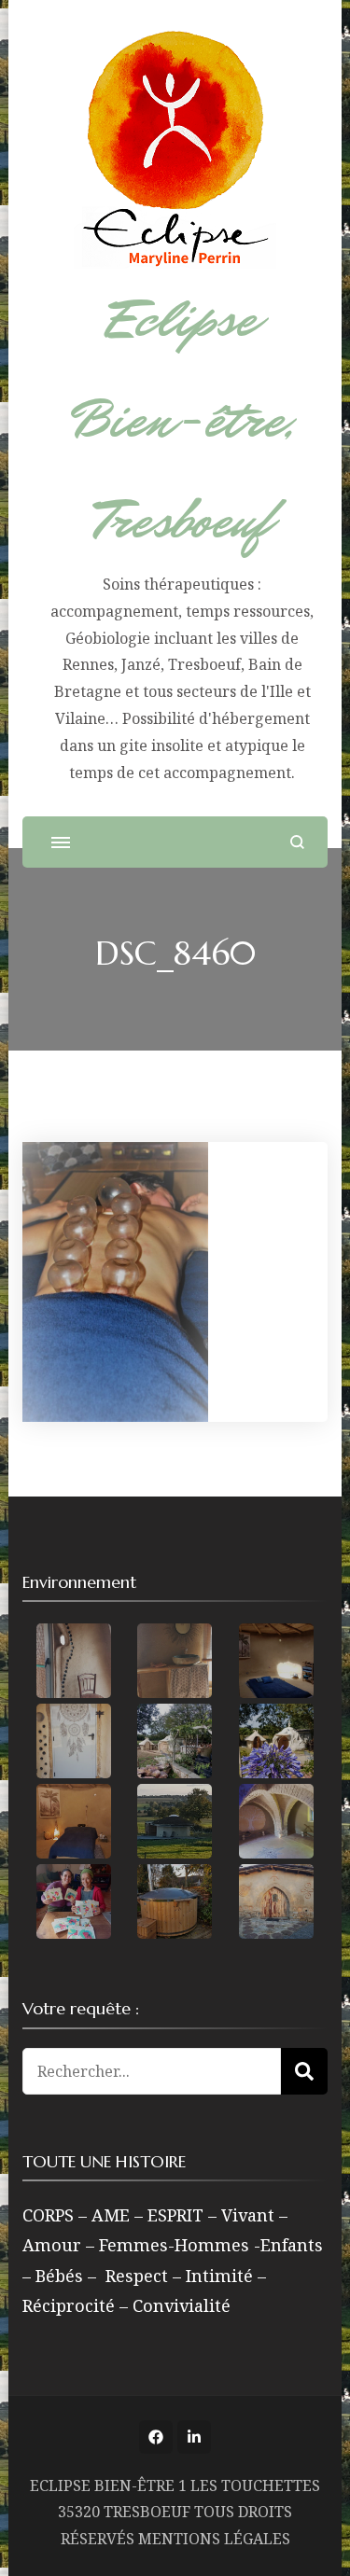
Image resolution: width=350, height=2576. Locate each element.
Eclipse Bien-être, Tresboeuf (182, 420)
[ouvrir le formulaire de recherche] (297, 842)
